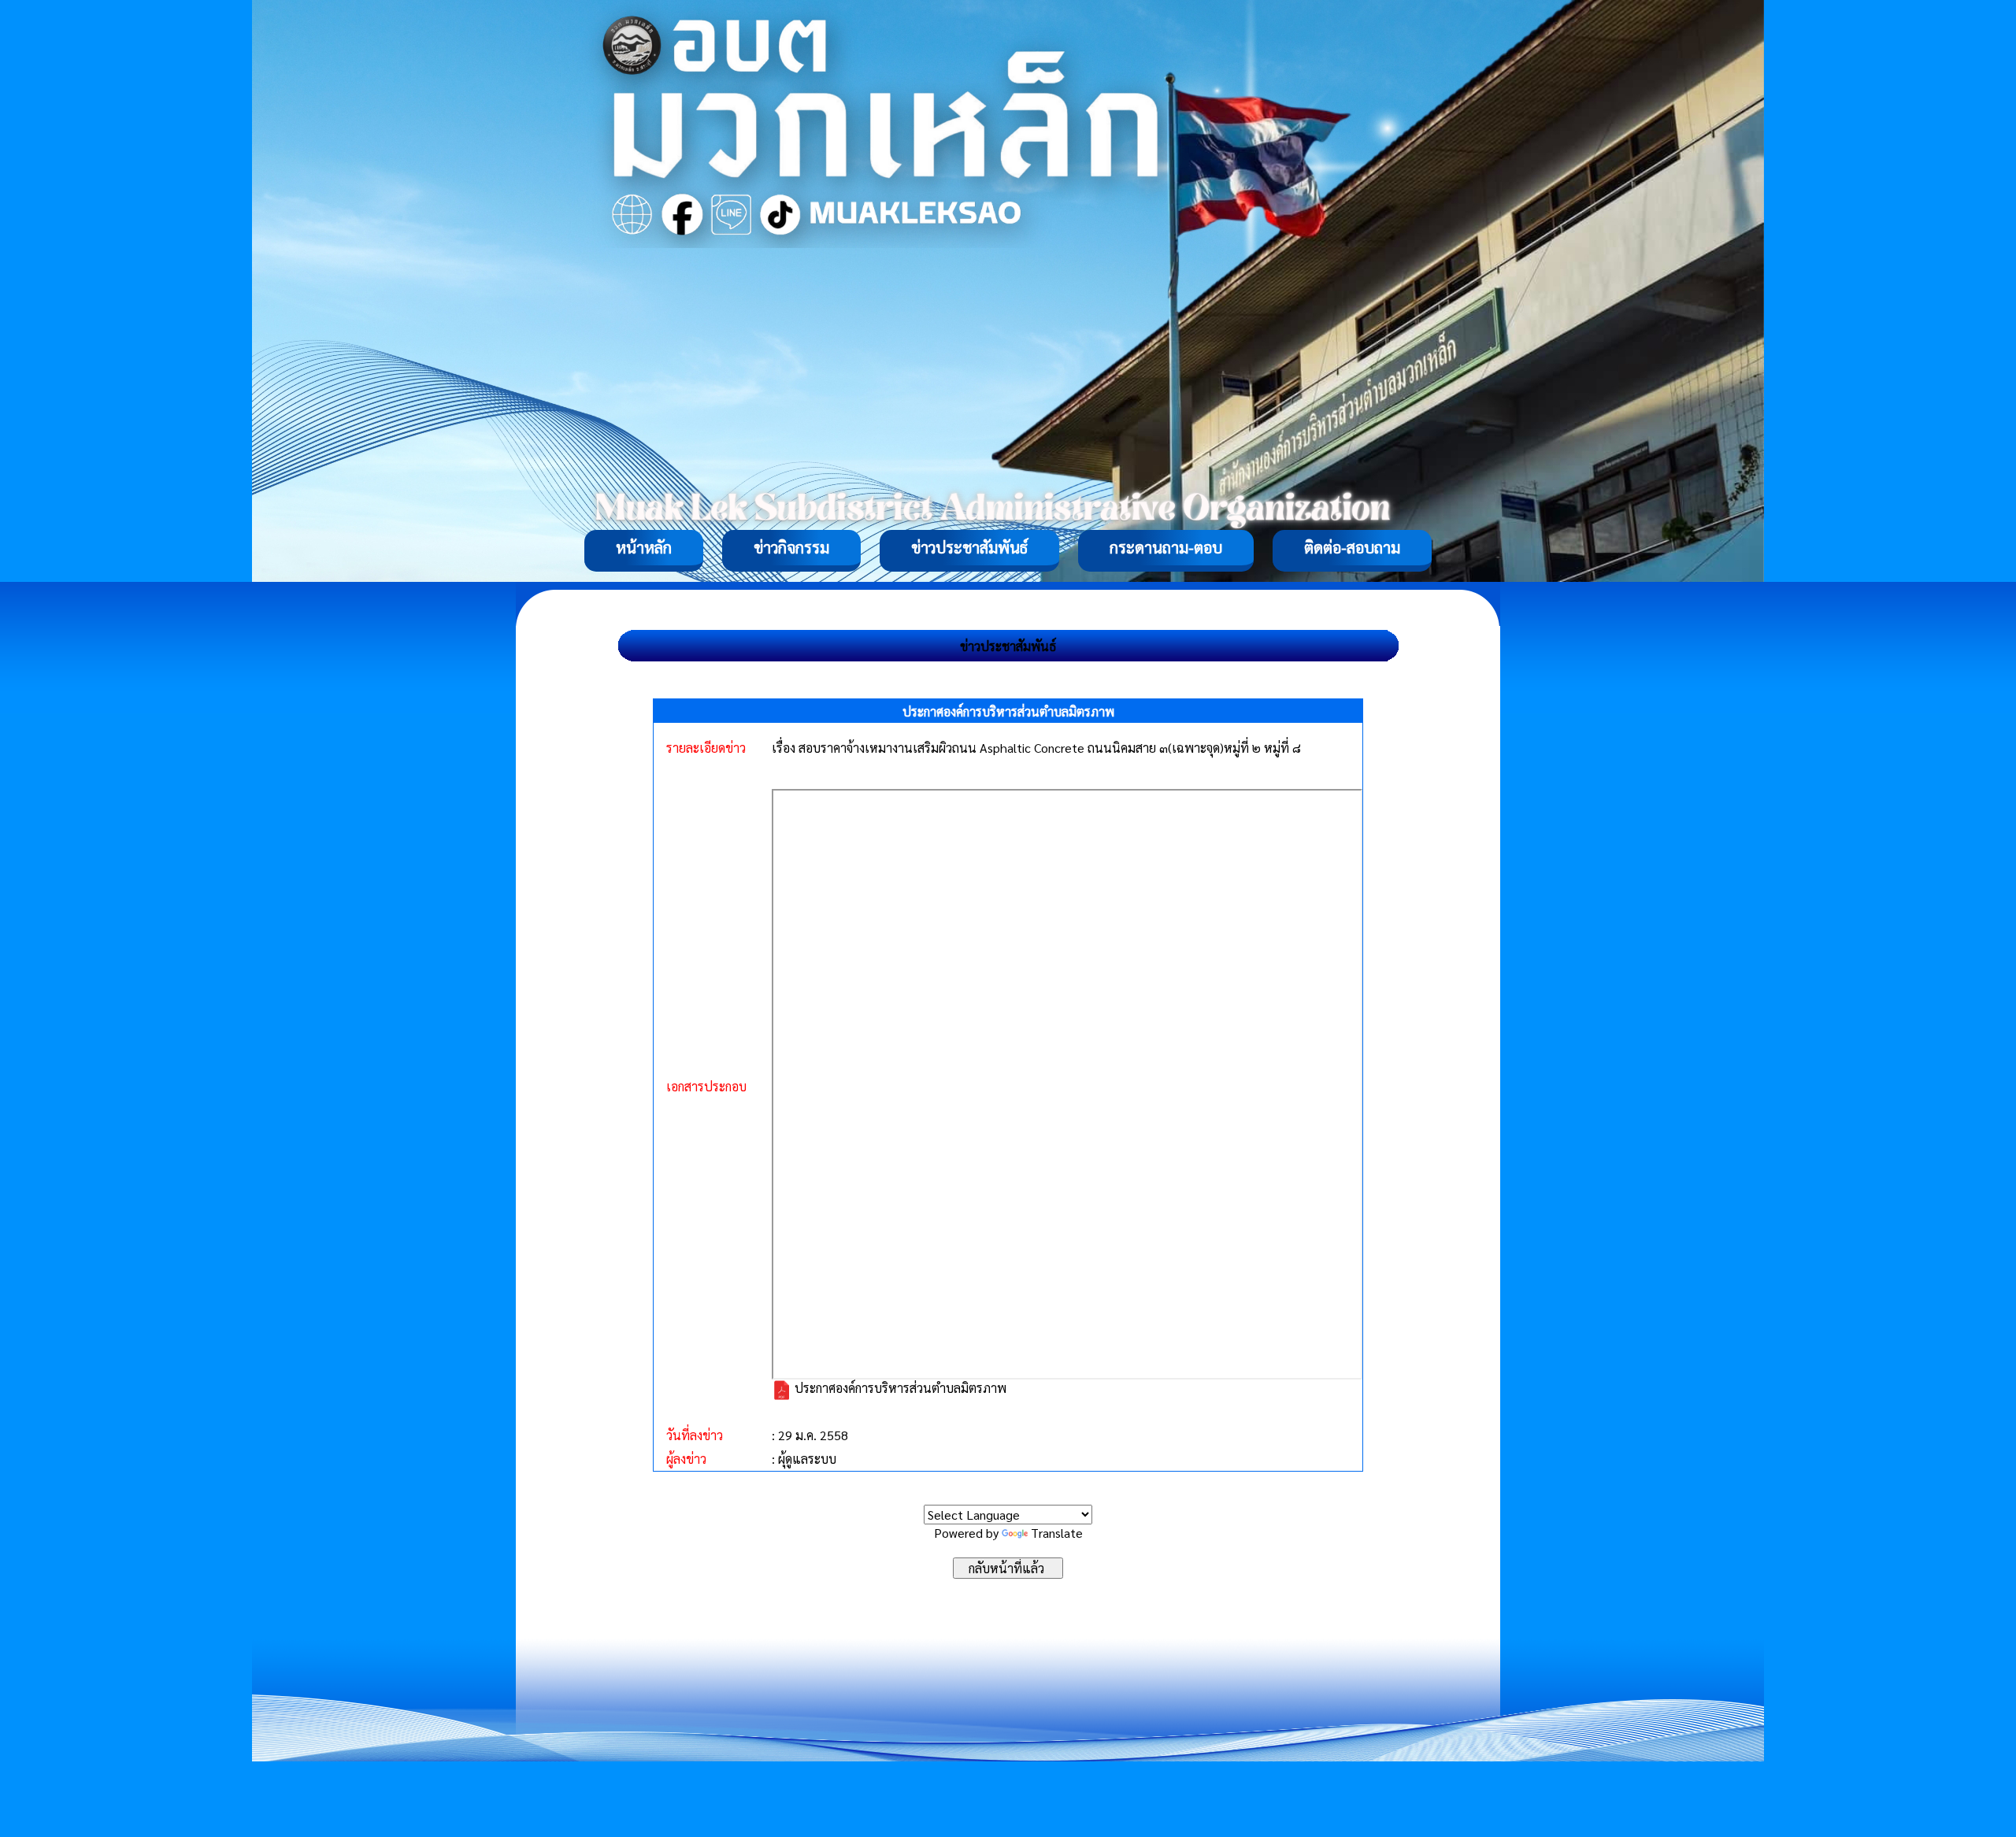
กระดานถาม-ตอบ (1166, 547)
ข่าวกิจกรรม (791, 547)
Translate (1057, 1533)
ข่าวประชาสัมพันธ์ (969, 547)
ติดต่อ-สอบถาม (1352, 547)
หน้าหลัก (644, 547)
